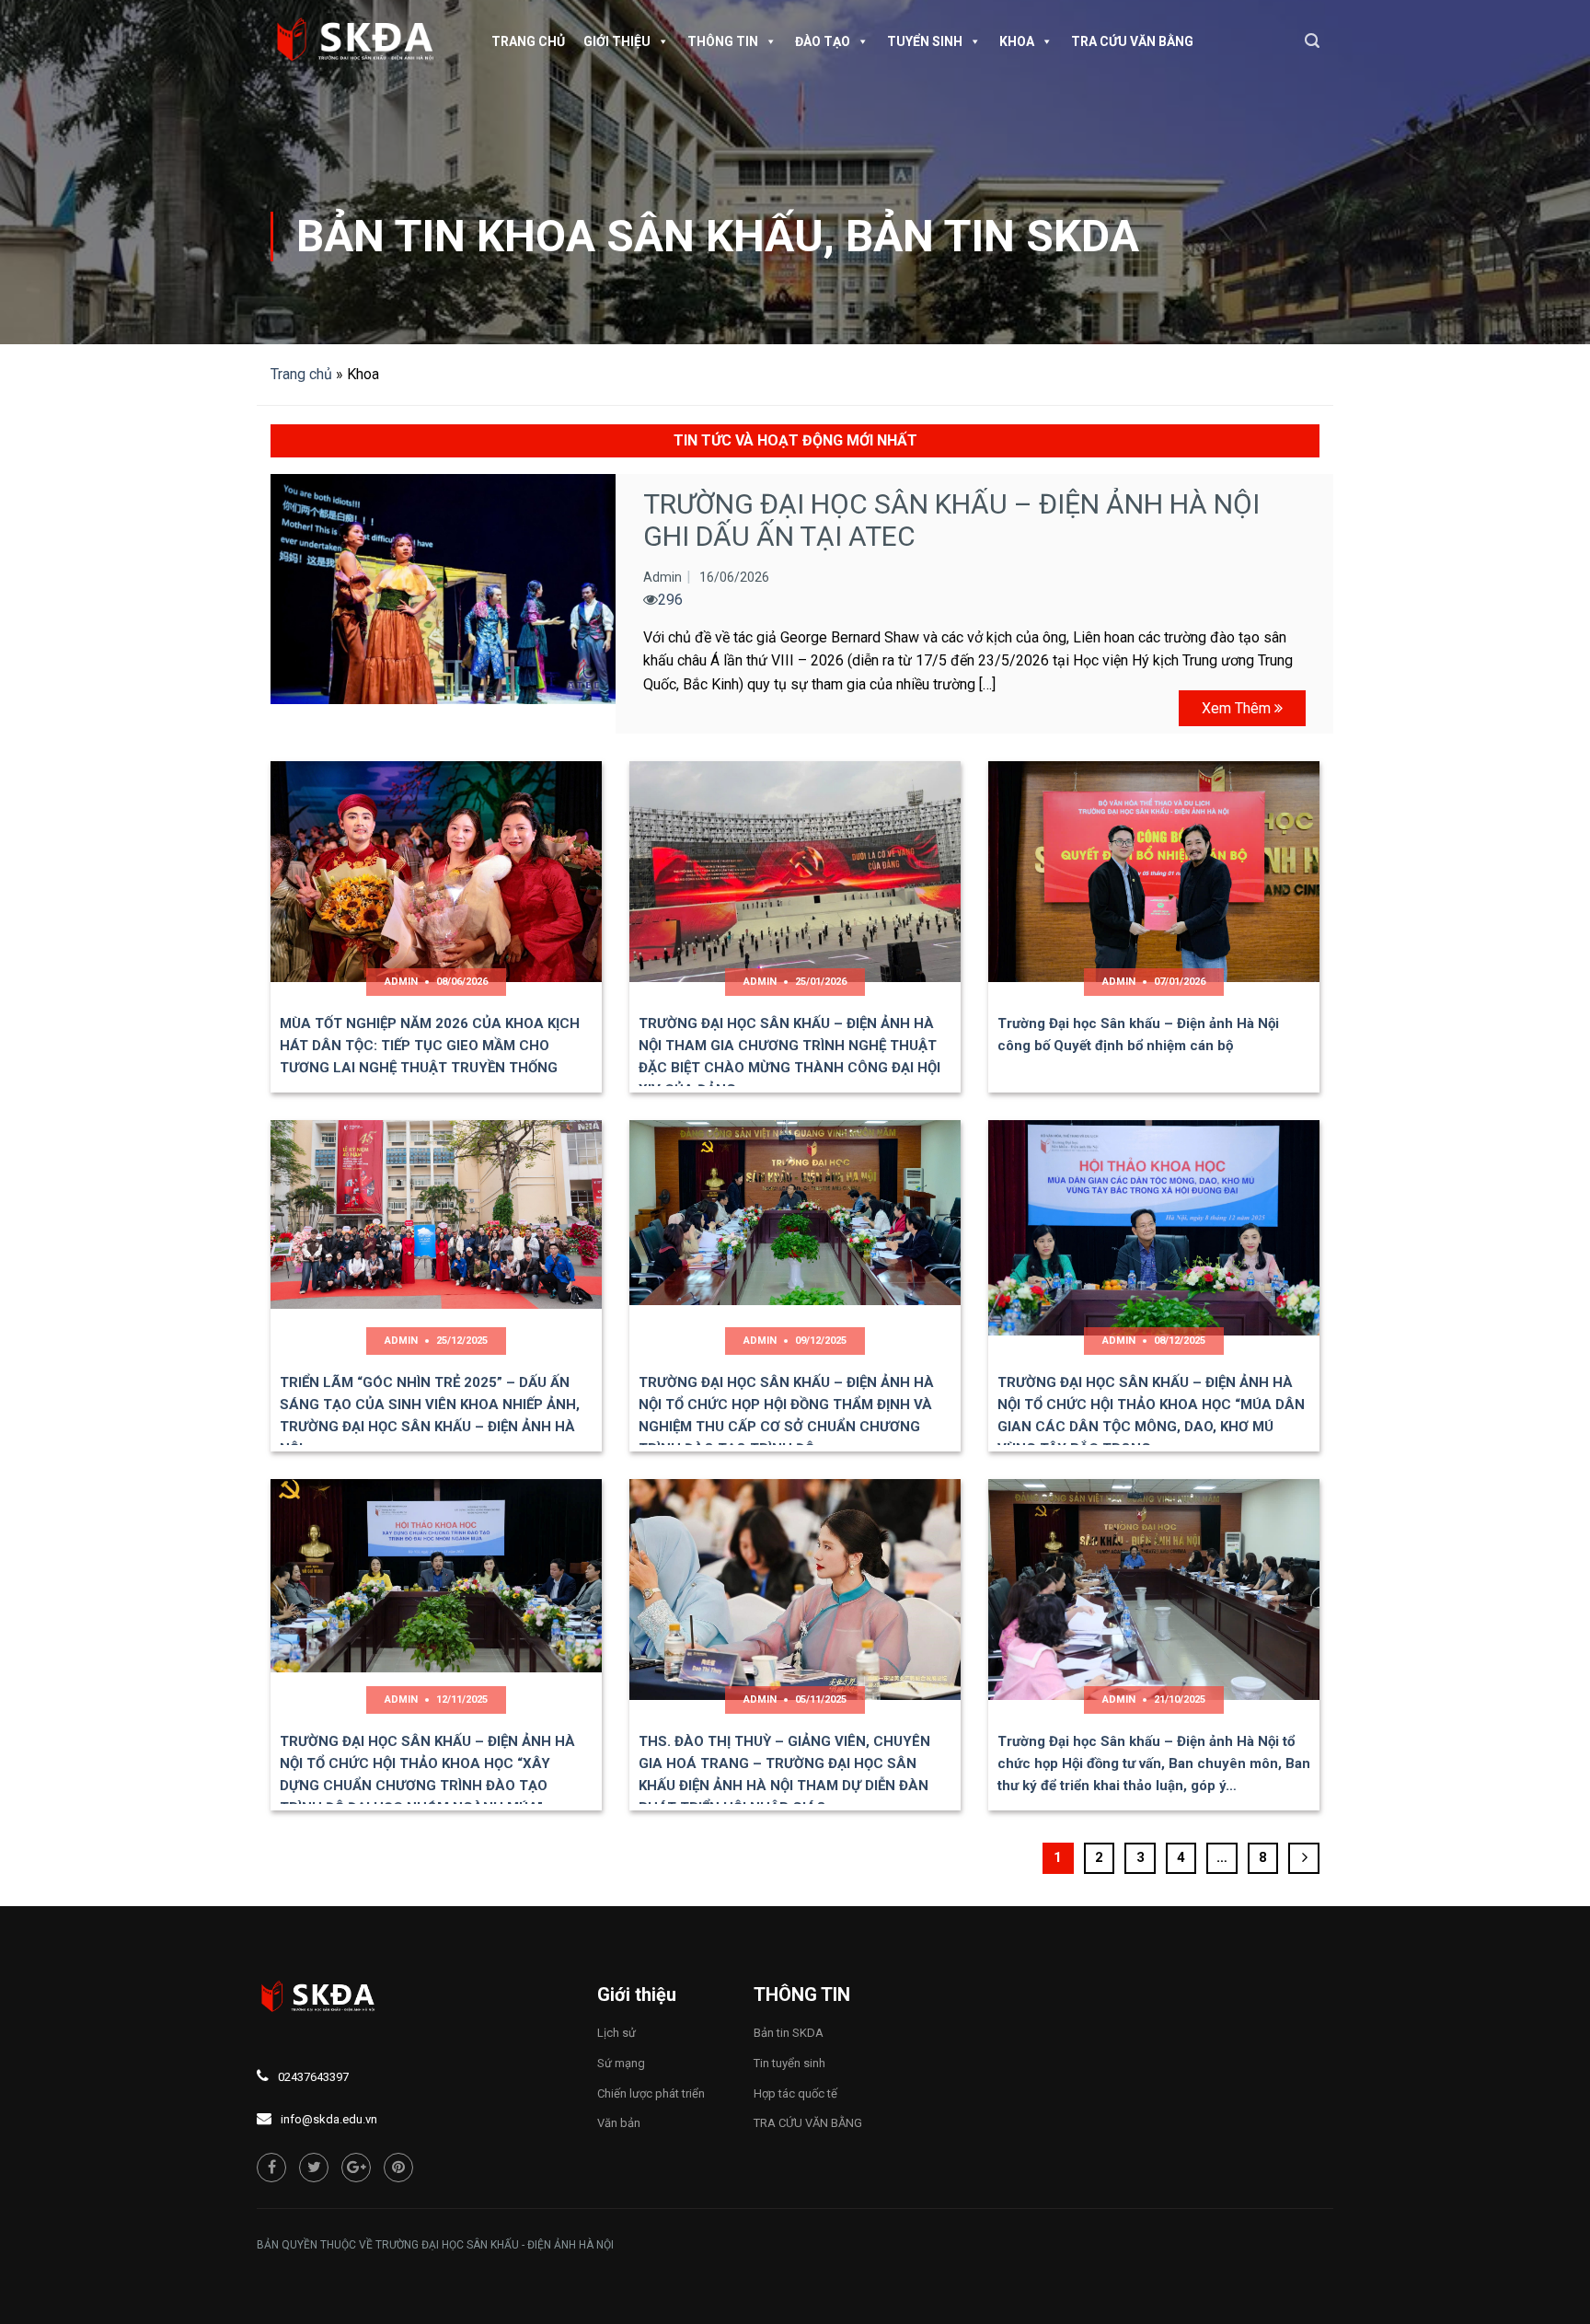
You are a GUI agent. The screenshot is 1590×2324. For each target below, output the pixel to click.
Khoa (1017, 41)
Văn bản (619, 2123)
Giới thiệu (617, 41)
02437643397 (313, 2077)
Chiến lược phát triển (651, 2093)
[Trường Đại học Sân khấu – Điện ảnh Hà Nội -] (363, 41)
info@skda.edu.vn (329, 2119)
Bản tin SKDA (992, 236)
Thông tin (723, 41)
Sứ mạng (621, 2063)
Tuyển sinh (925, 41)
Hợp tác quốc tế (795, 2093)
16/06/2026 (734, 577)
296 (670, 600)
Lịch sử (616, 2033)
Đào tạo (823, 41)
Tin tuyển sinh (789, 2063)
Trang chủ (528, 41)
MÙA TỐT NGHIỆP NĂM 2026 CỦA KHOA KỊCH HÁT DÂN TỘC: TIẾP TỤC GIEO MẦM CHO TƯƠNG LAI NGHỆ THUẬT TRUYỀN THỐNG (430, 1046)
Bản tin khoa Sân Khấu (560, 236)
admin (662, 577)
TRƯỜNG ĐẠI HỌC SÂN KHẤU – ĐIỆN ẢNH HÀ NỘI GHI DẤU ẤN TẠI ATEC (951, 520)
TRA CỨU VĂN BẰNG (1132, 41)
